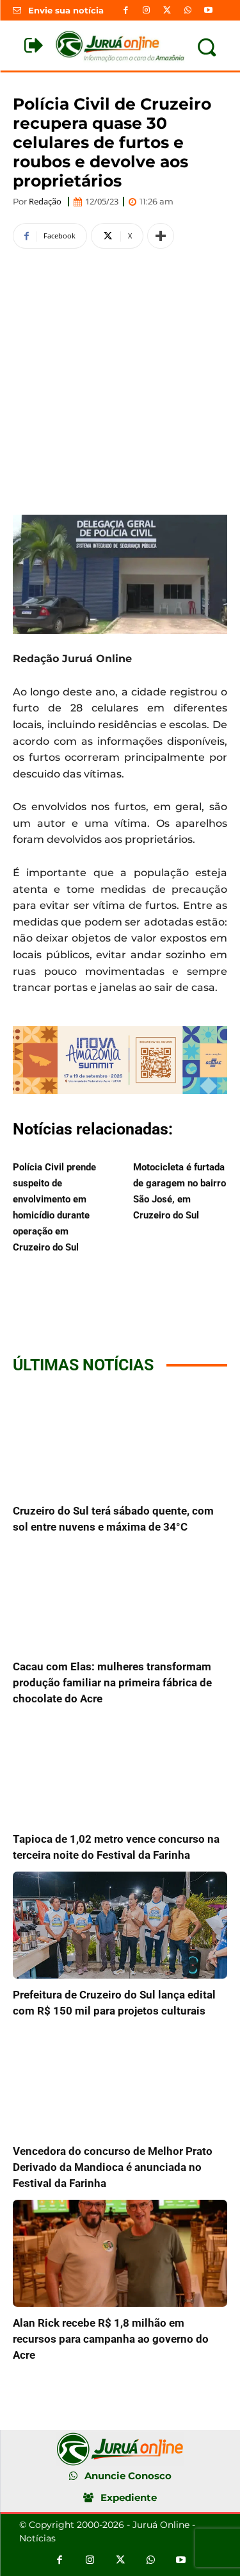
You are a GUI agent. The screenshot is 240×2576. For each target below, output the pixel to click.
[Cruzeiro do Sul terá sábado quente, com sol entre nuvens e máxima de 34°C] (120, 1441)
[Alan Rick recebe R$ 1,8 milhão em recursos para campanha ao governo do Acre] (120, 2254)
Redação (45, 202)
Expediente (129, 2497)
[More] (161, 236)
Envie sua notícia (66, 10)
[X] (167, 10)
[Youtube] (208, 10)
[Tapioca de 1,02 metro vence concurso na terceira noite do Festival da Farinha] (120, 1769)
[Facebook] (126, 10)
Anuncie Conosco (128, 2476)
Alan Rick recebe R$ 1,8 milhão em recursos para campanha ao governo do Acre (111, 2339)
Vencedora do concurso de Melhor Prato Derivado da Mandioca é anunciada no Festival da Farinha (113, 2167)
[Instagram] (147, 10)
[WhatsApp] (188, 10)
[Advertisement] (120, 380)
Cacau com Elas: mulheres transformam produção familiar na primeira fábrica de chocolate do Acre (112, 1683)
